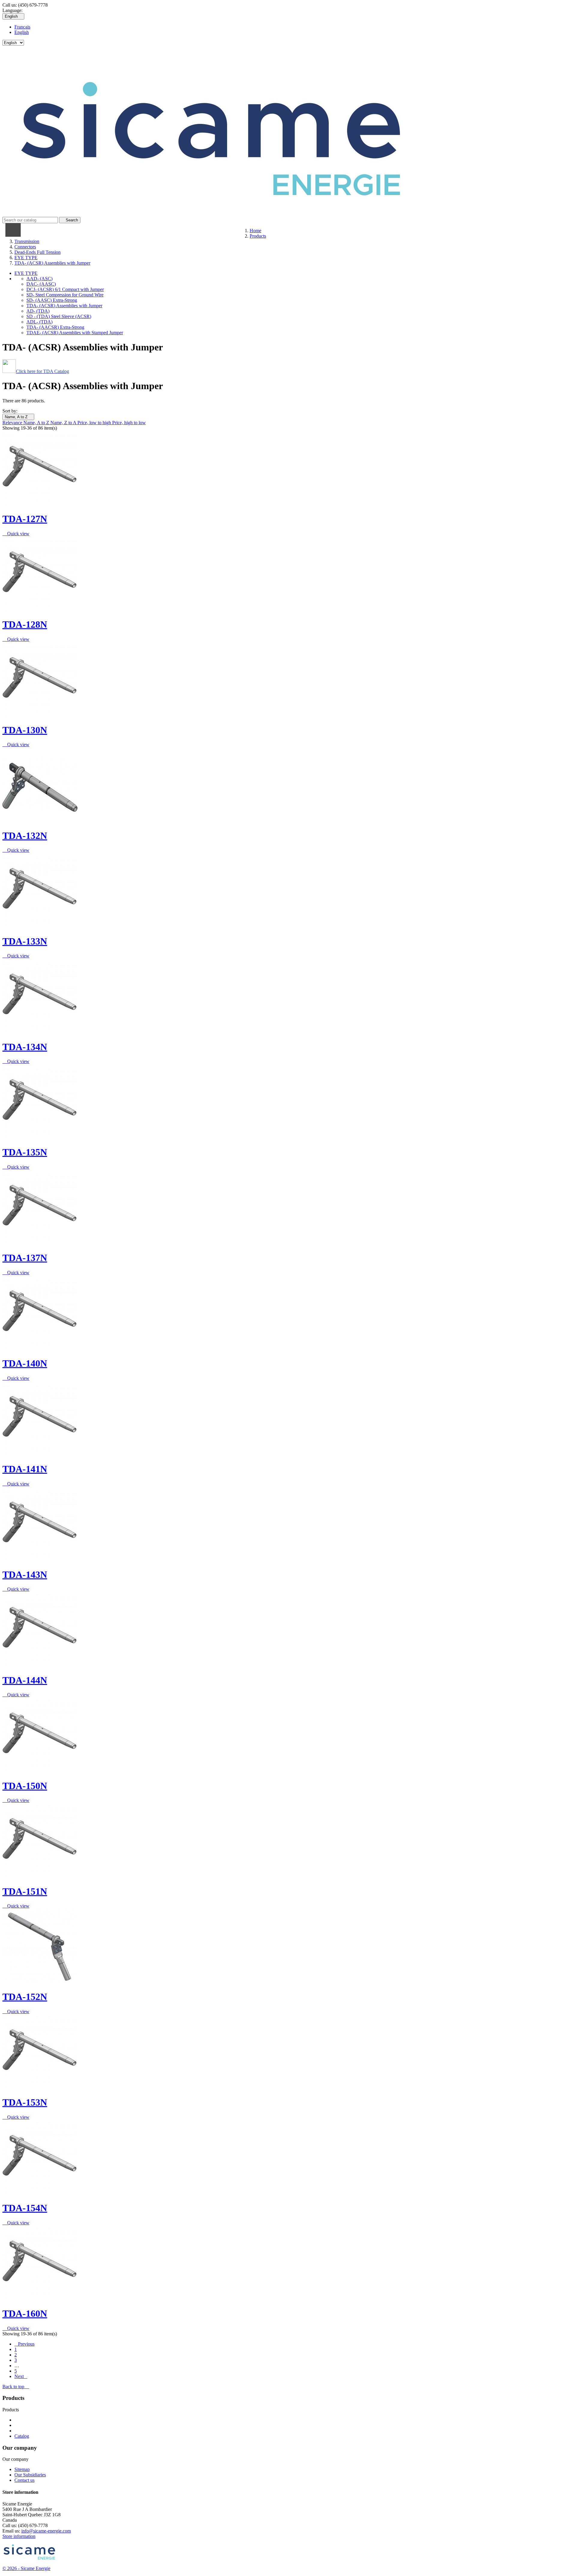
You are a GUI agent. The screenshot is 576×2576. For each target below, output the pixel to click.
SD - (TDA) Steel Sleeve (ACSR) (59, 316)
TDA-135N (25, 1152)
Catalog (22, 2436)
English (22, 32)
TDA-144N (25, 1680)
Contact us (24, 2480)
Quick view (16, 534)
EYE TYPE (26, 273)
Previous (24, 2344)
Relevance (13, 423)
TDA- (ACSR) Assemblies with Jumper (64, 306)
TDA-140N (25, 1363)
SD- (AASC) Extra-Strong (52, 300)
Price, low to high (95, 423)
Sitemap (22, 2469)
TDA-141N (25, 1469)
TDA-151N (25, 1891)
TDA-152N (25, 1997)
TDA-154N (25, 2208)
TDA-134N (25, 1047)
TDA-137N (25, 1258)
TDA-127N (25, 519)
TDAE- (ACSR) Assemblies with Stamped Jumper (75, 333)
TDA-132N (25, 836)
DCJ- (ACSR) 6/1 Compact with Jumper (65, 289)
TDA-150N (25, 1786)
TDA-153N (25, 2102)
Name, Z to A (64, 423)
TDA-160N (25, 2313)
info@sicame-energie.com (46, 2531)
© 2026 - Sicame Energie (26, 2568)
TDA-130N (25, 730)
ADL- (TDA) (39, 322)
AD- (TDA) (38, 311)
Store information (19, 2536)
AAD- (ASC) (39, 279)
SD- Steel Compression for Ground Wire (65, 295)
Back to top (16, 2387)
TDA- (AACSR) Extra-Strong (55, 327)
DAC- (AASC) (41, 284)
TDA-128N (25, 624)
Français (22, 27)
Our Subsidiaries (30, 2475)
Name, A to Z (18, 417)
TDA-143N (25, 1575)
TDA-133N (25, 941)
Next (21, 2376)
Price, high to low (129, 423)
